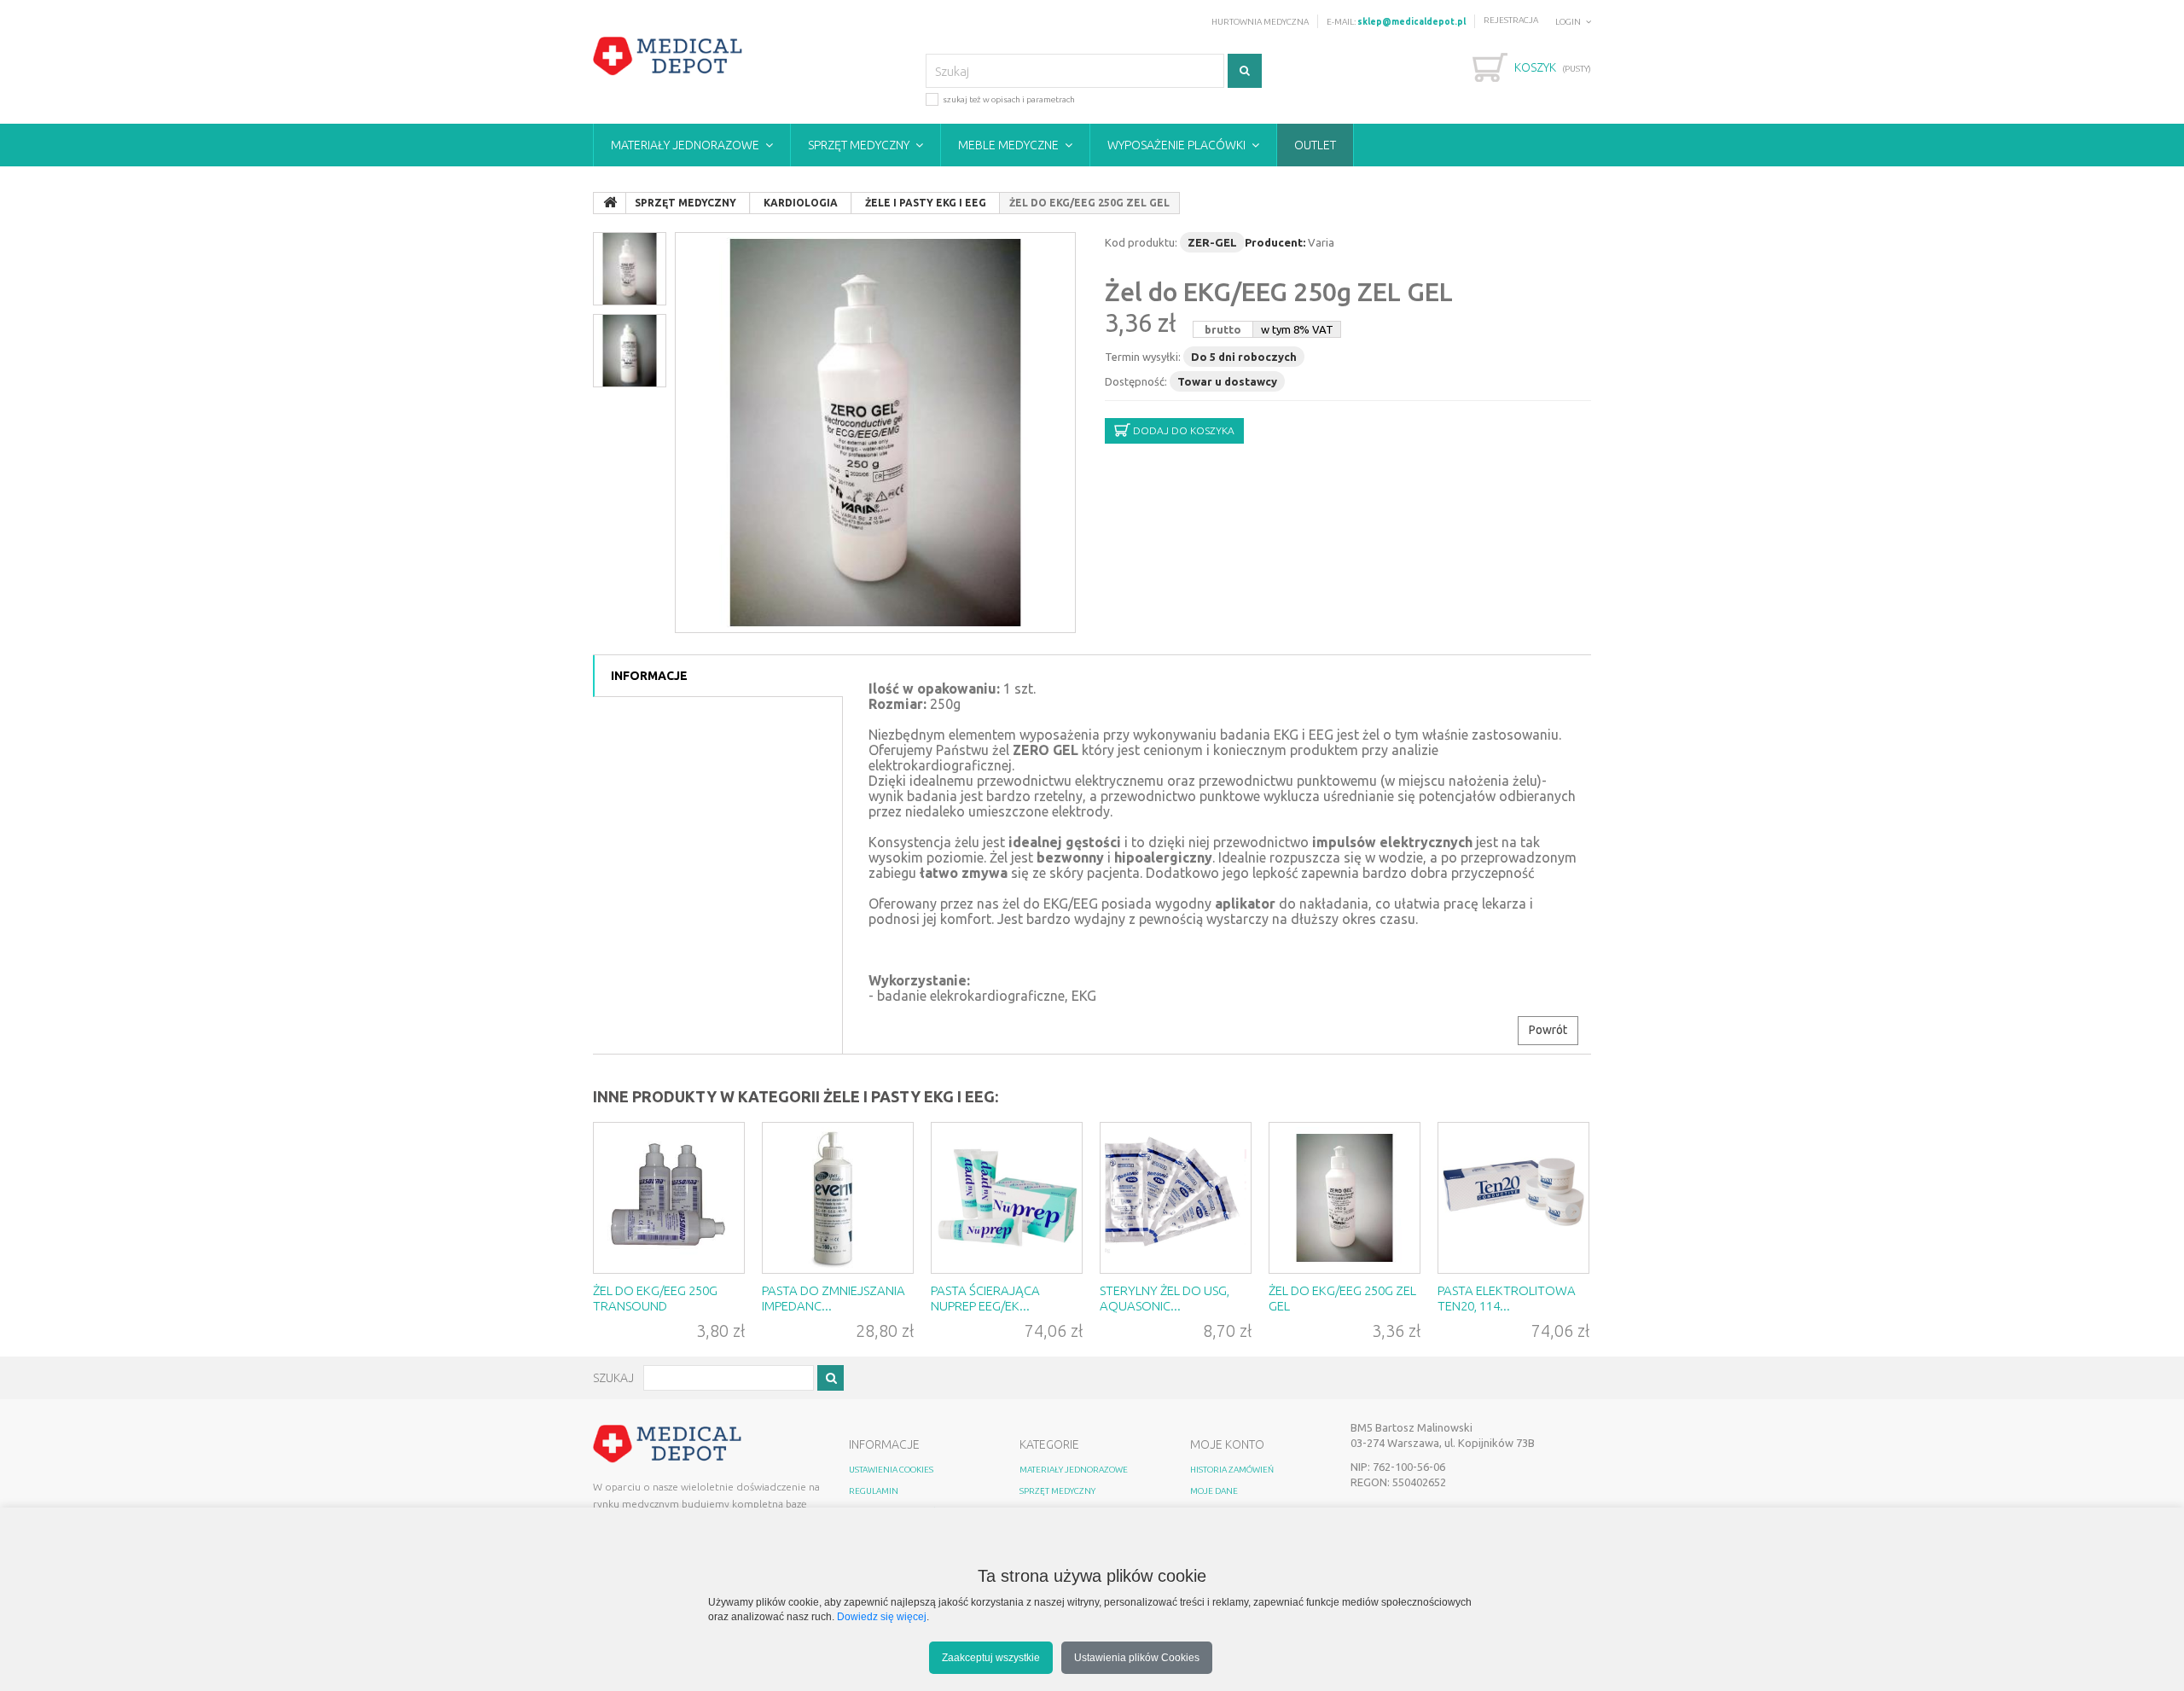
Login (1568, 22)
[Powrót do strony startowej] (610, 203)
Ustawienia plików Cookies (1137, 1657)
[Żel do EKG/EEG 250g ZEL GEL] (875, 433)
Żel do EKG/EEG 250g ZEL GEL (1279, 292)
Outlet (1315, 145)
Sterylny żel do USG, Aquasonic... (1165, 1298)
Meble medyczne (1008, 145)
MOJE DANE (1214, 1491)
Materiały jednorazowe (685, 145)
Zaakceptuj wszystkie (991, 1657)
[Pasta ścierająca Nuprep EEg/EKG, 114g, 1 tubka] (1007, 1198)
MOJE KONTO (1227, 1444)
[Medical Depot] (668, 56)
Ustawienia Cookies (891, 1470)
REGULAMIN (874, 1491)
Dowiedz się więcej (882, 1616)
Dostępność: (1136, 381)
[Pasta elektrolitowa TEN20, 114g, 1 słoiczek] (1513, 1198)
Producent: (1275, 242)
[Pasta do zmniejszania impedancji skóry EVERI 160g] (838, 1198)
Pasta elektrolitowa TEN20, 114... (1507, 1298)
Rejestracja (1511, 20)
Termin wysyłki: (1143, 357)
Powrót (1548, 1030)
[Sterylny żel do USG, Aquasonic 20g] (1176, 1198)
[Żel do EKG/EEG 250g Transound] (669, 1198)
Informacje (649, 676)
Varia (1321, 242)
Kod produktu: (1141, 242)
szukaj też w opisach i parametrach (1009, 99)
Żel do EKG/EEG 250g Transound (655, 1298)
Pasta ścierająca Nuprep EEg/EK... (985, 1298)
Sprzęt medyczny (859, 145)
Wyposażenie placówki (1176, 145)
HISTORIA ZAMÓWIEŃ (1232, 1470)
